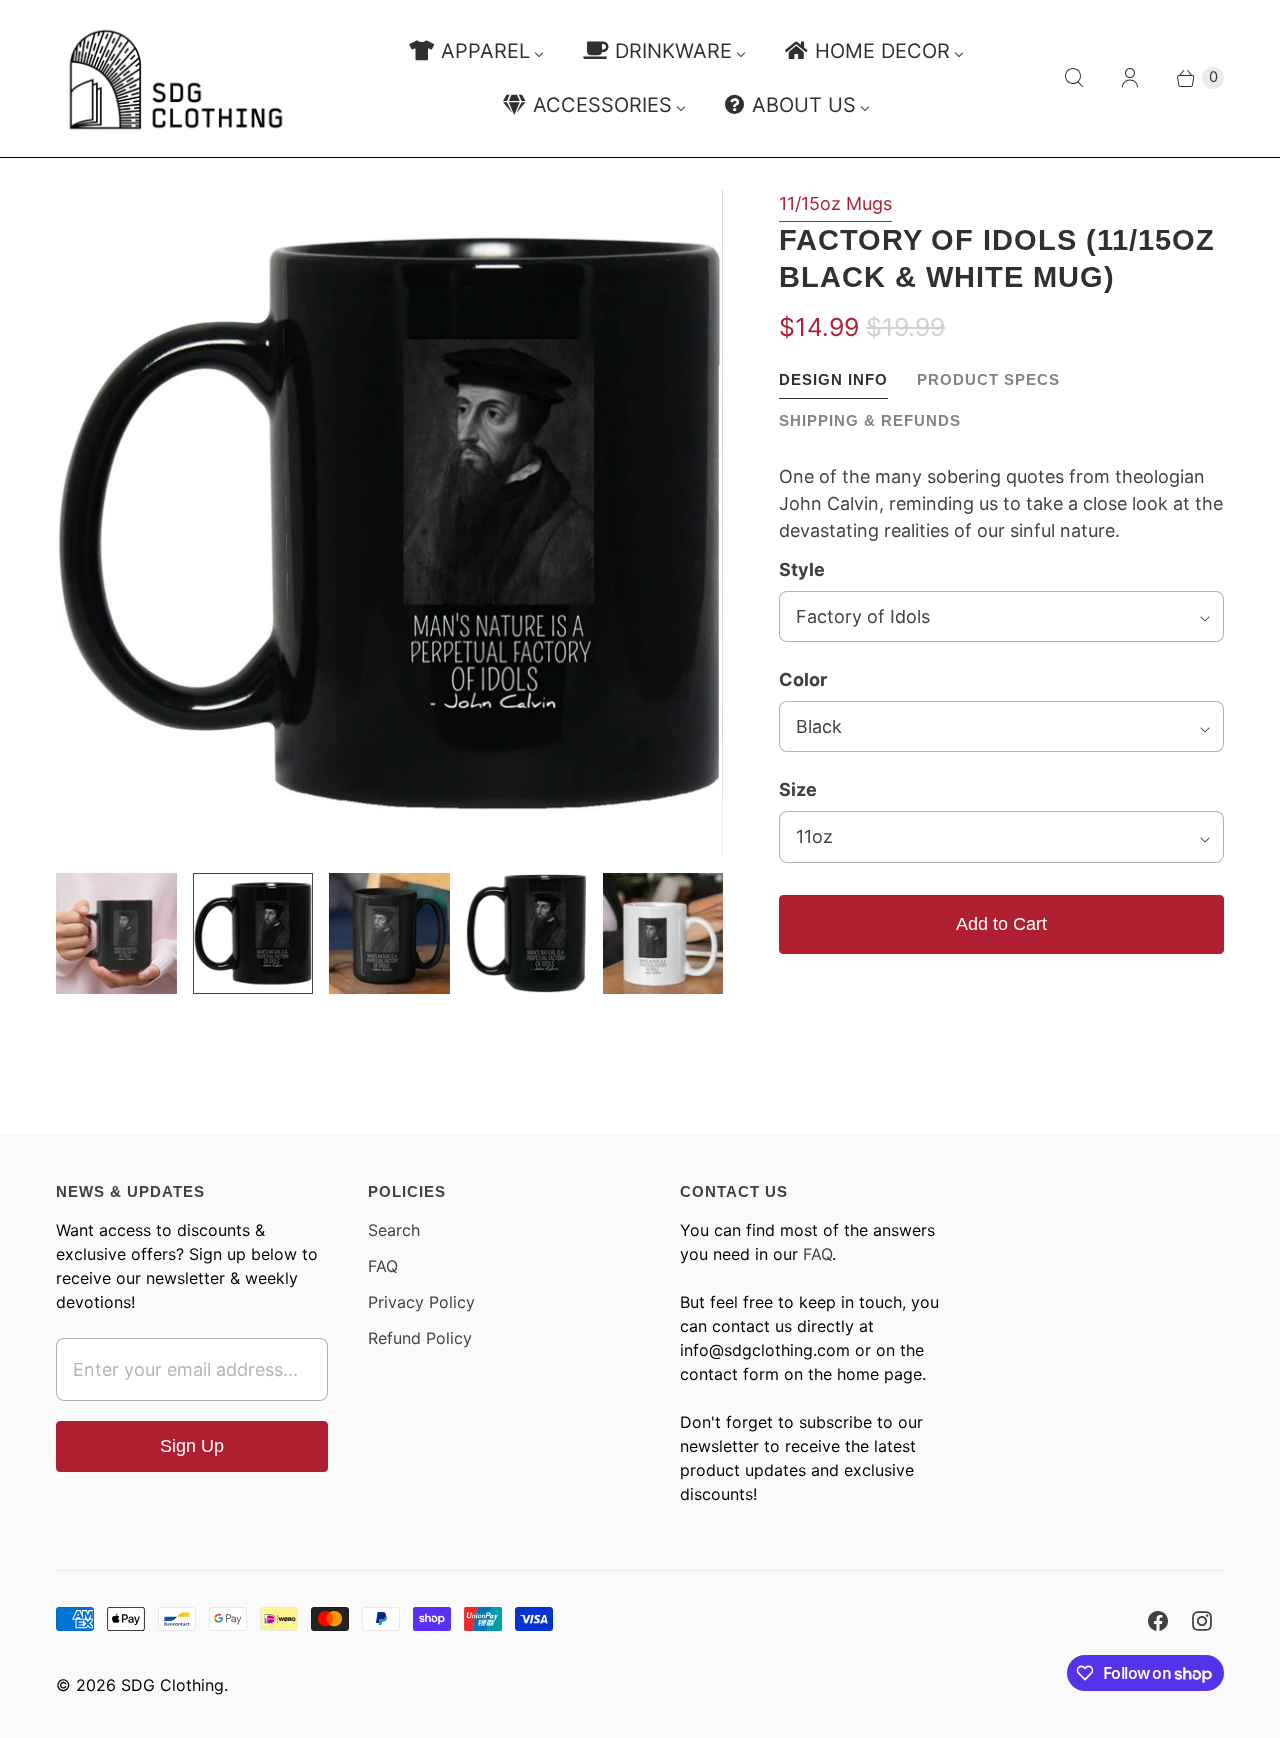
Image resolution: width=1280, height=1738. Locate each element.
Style (802, 569)
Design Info (833, 379)
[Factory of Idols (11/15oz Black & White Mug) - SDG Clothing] (389, 523)
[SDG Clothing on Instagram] (1202, 1621)
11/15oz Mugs (835, 203)
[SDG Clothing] (176, 78)
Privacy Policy (421, 1302)
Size (798, 789)
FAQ (383, 1266)
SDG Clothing (172, 1685)
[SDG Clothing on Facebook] (1158, 1621)
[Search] (1074, 78)
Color (803, 679)
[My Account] (1130, 78)
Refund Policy (420, 1338)
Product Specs (988, 379)
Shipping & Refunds (870, 420)
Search (394, 1230)
